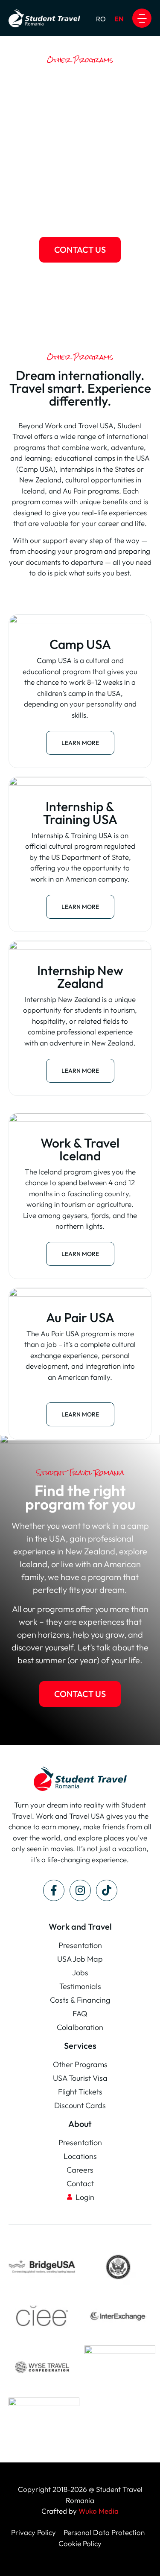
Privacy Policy (34, 2532)
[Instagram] (80, 1890)
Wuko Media (99, 2511)
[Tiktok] (107, 1890)
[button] (142, 18)
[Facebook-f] (54, 1890)
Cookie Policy (80, 2543)
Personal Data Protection (104, 2532)
